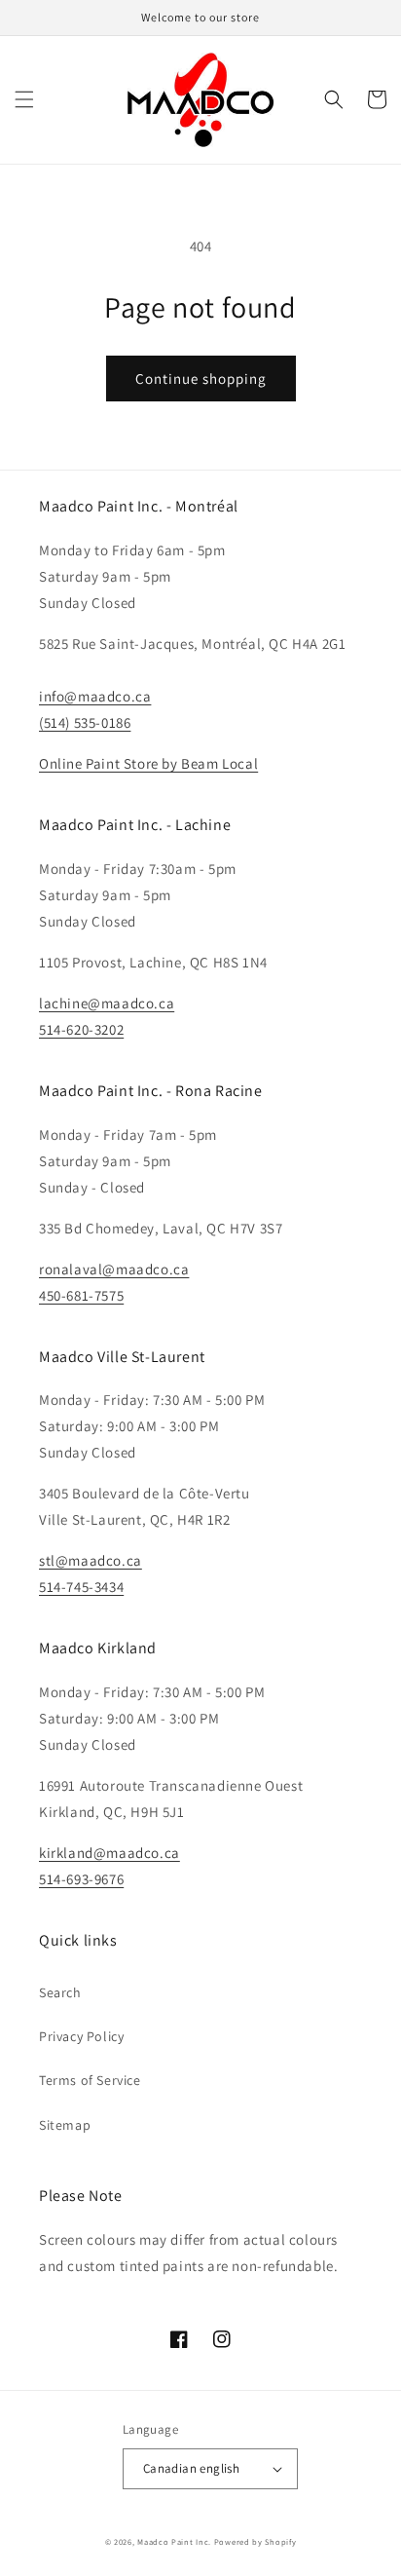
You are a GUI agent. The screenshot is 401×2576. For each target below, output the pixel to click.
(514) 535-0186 (85, 722)
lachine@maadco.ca (107, 1003)
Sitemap (65, 2125)
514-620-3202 (81, 1029)
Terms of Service (90, 2080)
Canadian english (191, 2468)
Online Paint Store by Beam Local (148, 763)
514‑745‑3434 (81, 1587)
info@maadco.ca (95, 696)
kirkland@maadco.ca (109, 1853)
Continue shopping (201, 379)
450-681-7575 (81, 1295)
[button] (24, 99)
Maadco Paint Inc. (174, 2541)
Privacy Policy (81, 2036)
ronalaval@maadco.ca (114, 1269)
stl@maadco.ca (91, 1560)
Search (60, 1992)
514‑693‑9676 (81, 1879)
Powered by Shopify (255, 2541)
